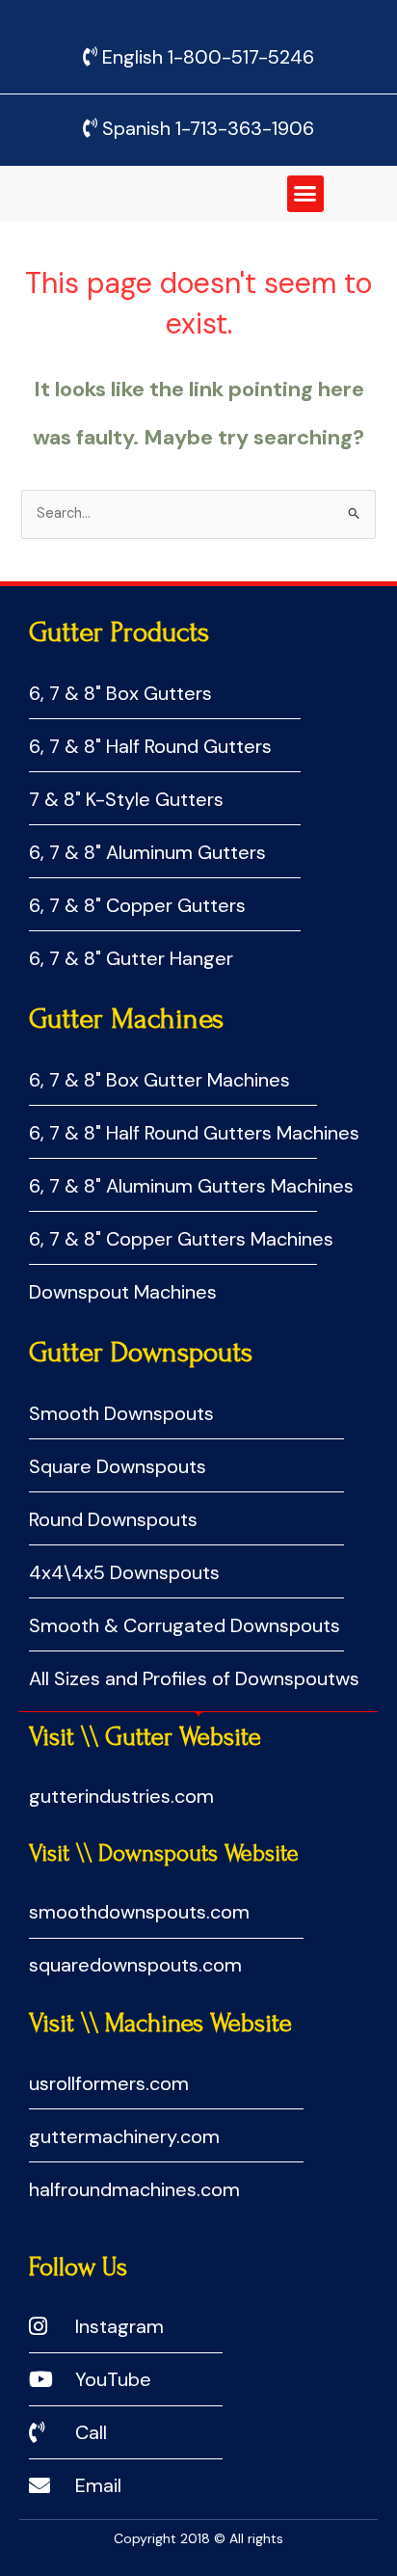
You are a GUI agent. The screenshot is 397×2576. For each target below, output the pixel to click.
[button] (305, 194)
